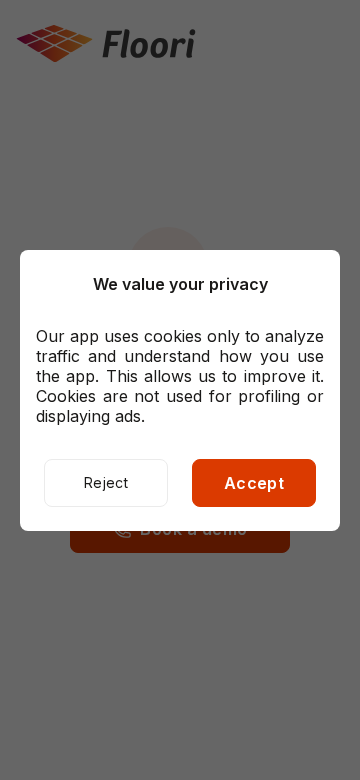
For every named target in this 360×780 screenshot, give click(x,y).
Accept (254, 483)
